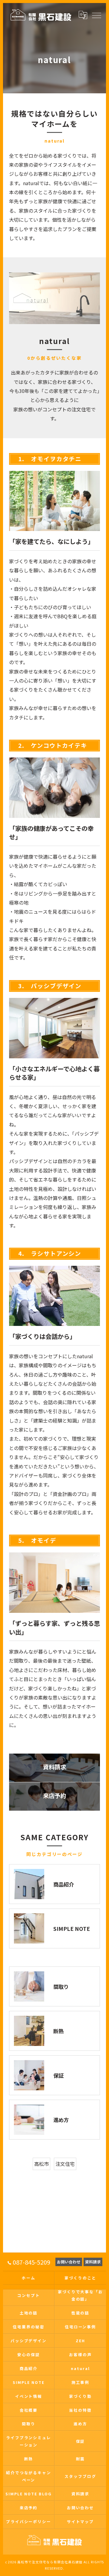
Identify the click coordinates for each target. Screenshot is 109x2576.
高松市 (41, 2164)
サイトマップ (81, 2521)
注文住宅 (65, 2164)
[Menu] (96, 15)
